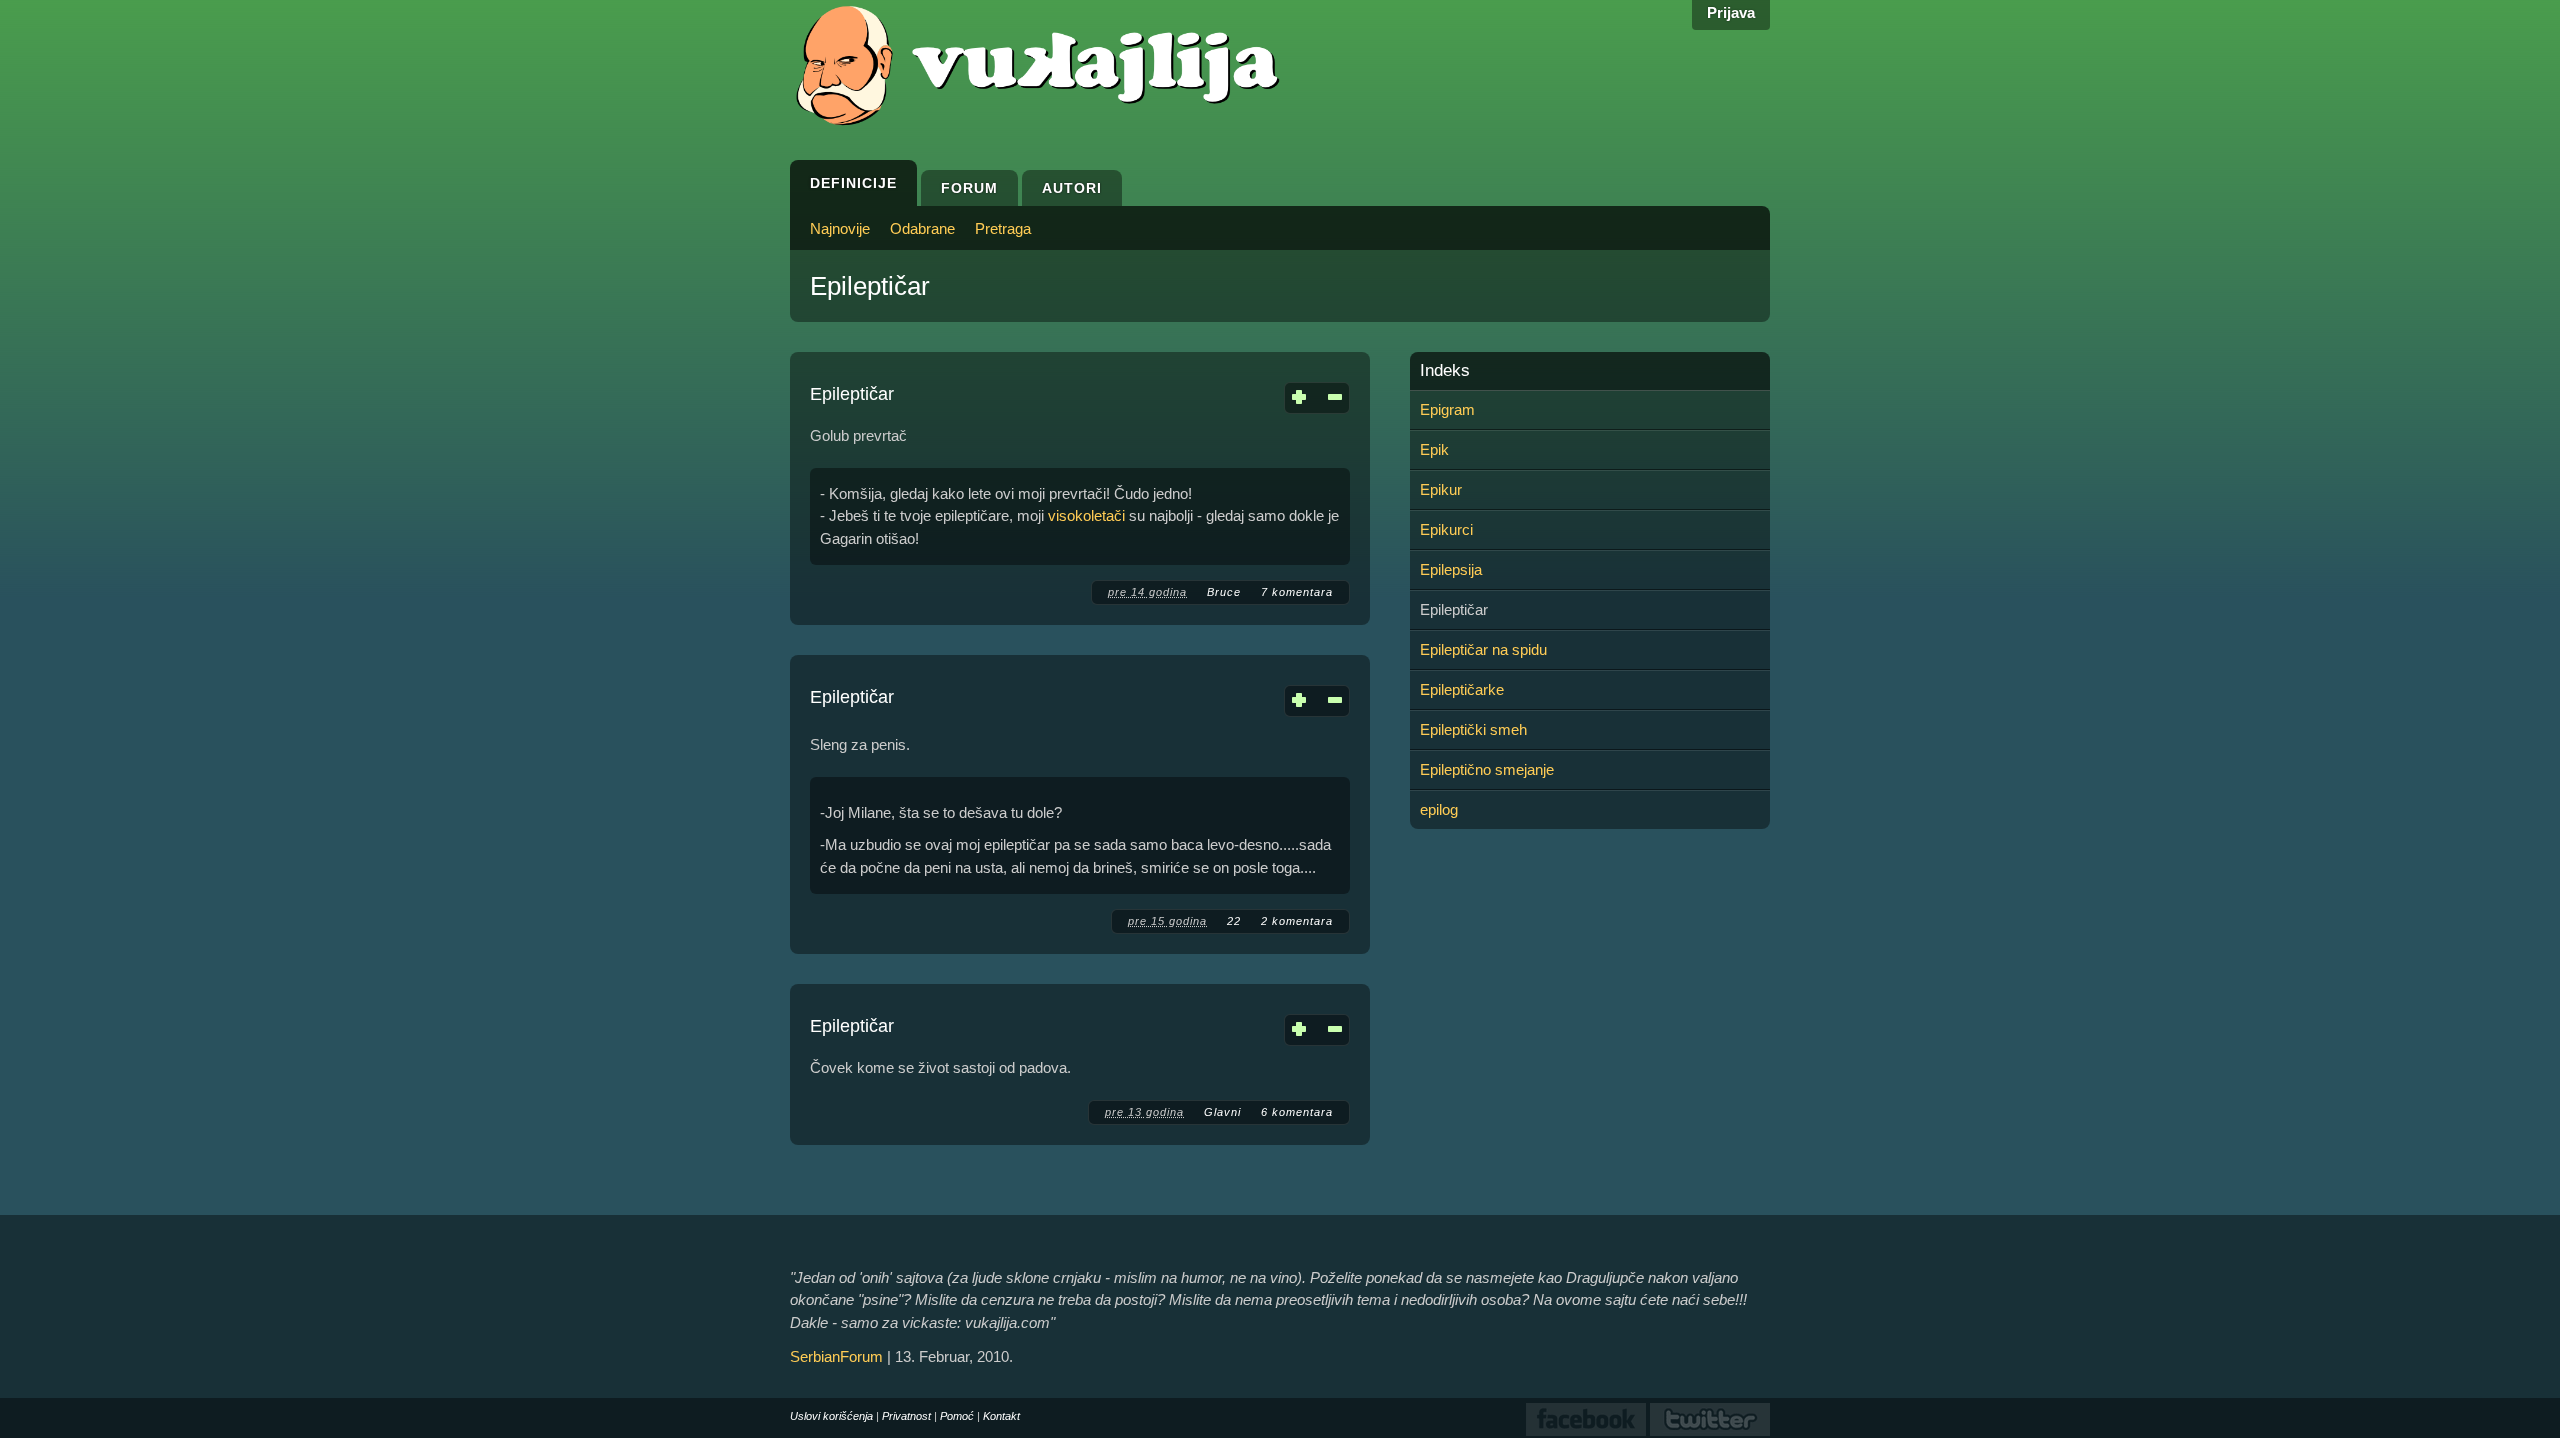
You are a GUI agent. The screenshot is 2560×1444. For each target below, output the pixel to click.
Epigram (1447, 409)
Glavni (1222, 1112)
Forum (969, 188)
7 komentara (1297, 592)
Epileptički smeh (1473, 729)
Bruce (1224, 592)
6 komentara (1297, 1112)
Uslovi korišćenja (831, 1416)
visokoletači (1086, 515)
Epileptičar (852, 394)
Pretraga (1003, 228)
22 (1234, 921)
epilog (1439, 809)
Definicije (853, 183)
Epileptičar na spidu (1483, 649)
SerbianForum (836, 1356)
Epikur (1441, 489)
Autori (1072, 188)
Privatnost (906, 1416)
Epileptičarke (1462, 689)
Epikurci (1446, 529)
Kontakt (1001, 1416)
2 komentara (1297, 921)
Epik (1434, 449)
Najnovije (840, 228)
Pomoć (957, 1416)
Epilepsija (1451, 569)
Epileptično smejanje (1487, 769)
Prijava (1731, 12)
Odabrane (922, 228)
